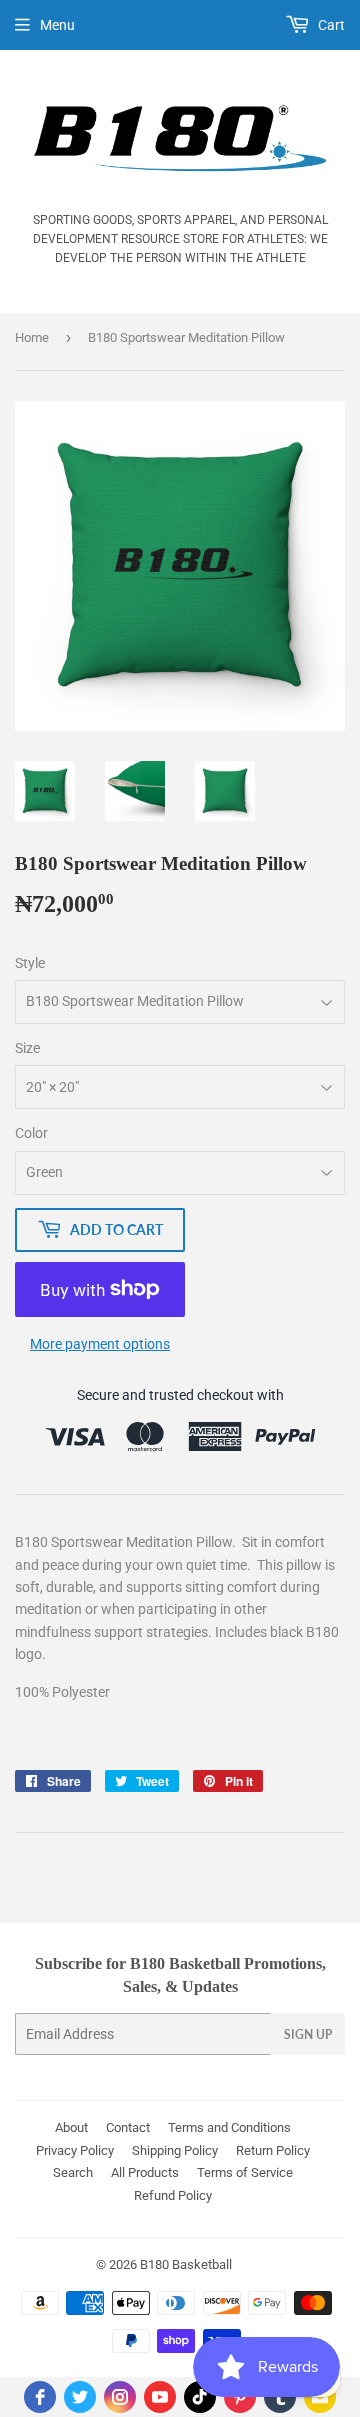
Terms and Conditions (229, 2127)
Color (31, 1133)
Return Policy (273, 2150)
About (71, 2127)
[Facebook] (40, 2397)
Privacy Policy (75, 2150)
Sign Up (308, 2034)
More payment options (100, 1344)
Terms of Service (245, 2172)
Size (27, 1048)
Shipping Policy (175, 2150)
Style (30, 963)
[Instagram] (120, 2397)
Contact (128, 2127)
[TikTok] (200, 2397)
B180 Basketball (186, 2264)
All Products (145, 2172)
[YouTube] (160, 2397)
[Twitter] (80, 2397)
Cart (330, 25)
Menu (57, 25)
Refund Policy (173, 2195)
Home (32, 337)
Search (73, 2172)
